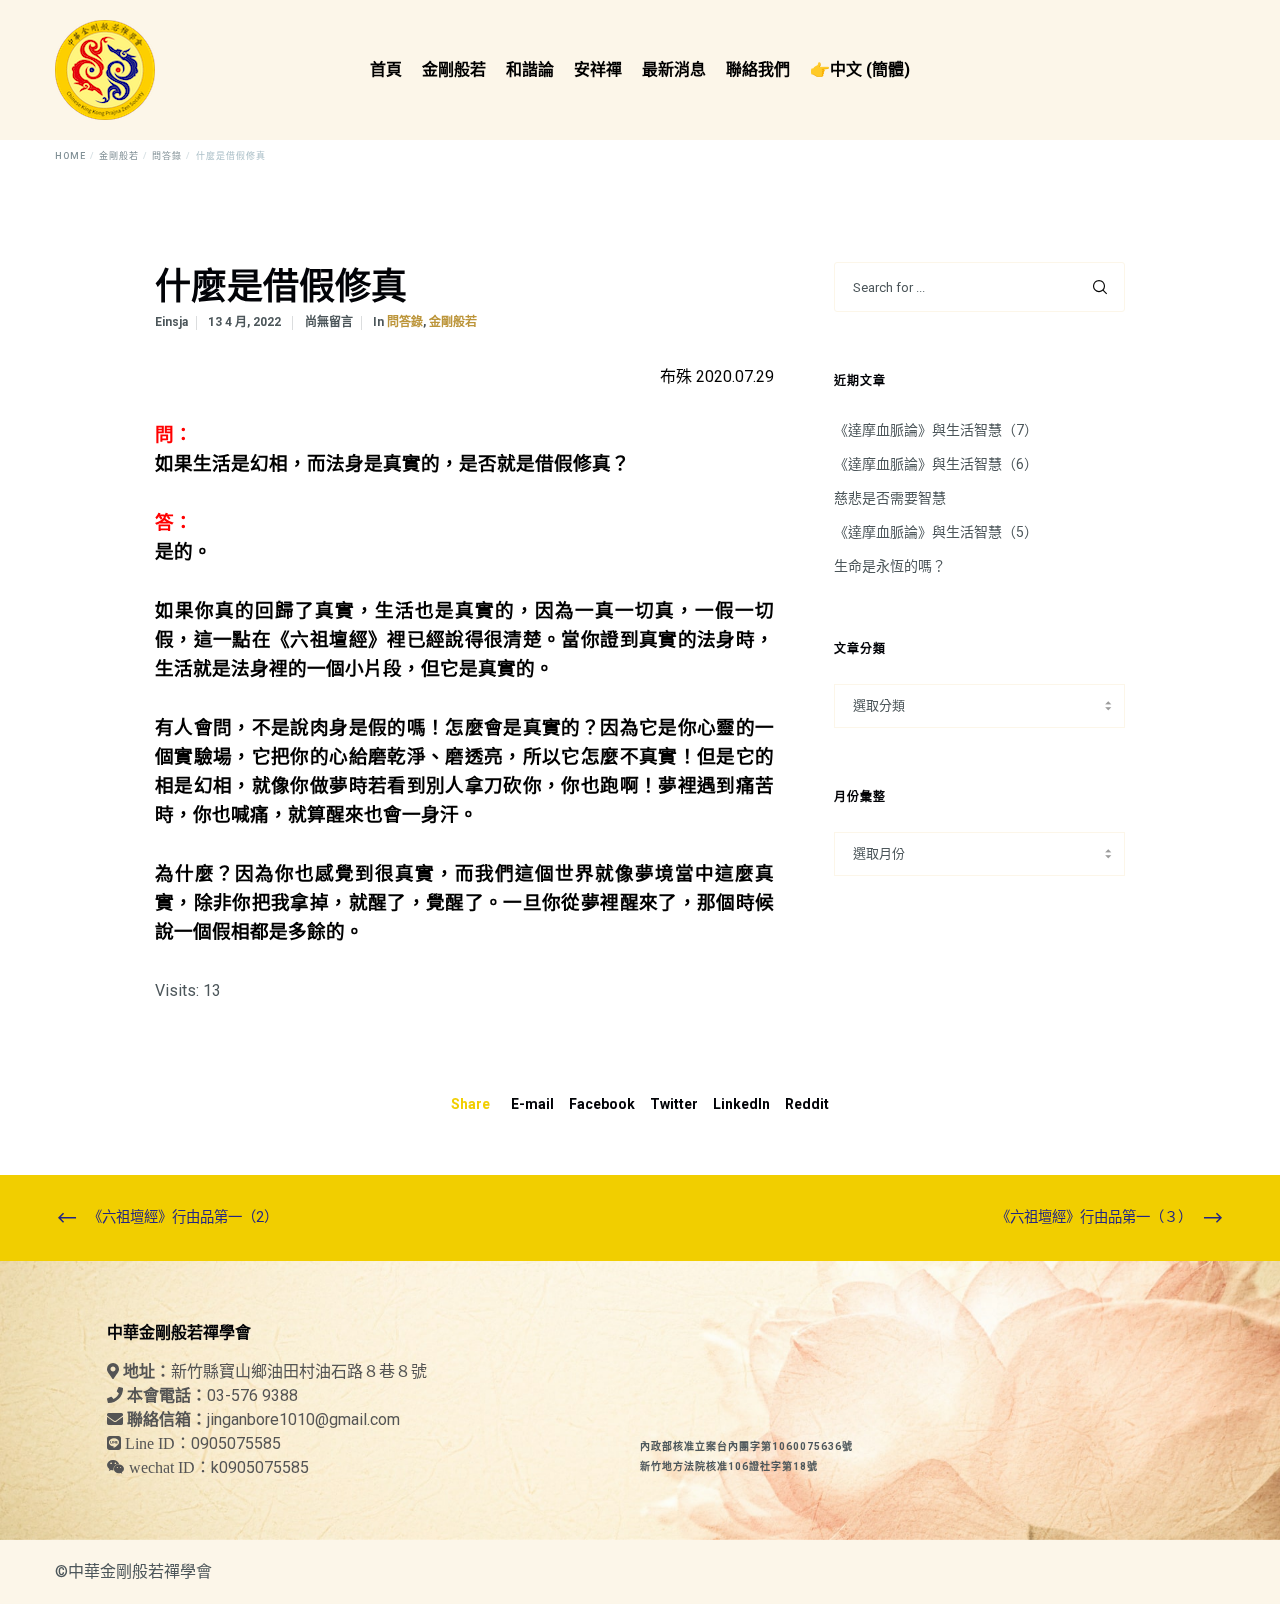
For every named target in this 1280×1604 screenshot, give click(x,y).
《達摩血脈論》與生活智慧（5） (936, 532)
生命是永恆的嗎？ (890, 566)
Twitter (674, 1104)
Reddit (807, 1104)
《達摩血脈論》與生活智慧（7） (936, 430)
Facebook (602, 1104)
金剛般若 (453, 322)
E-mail (532, 1104)
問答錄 (405, 322)
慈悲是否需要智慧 (890, 498)
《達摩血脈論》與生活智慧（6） (936, 464)
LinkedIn (741, 1104)
